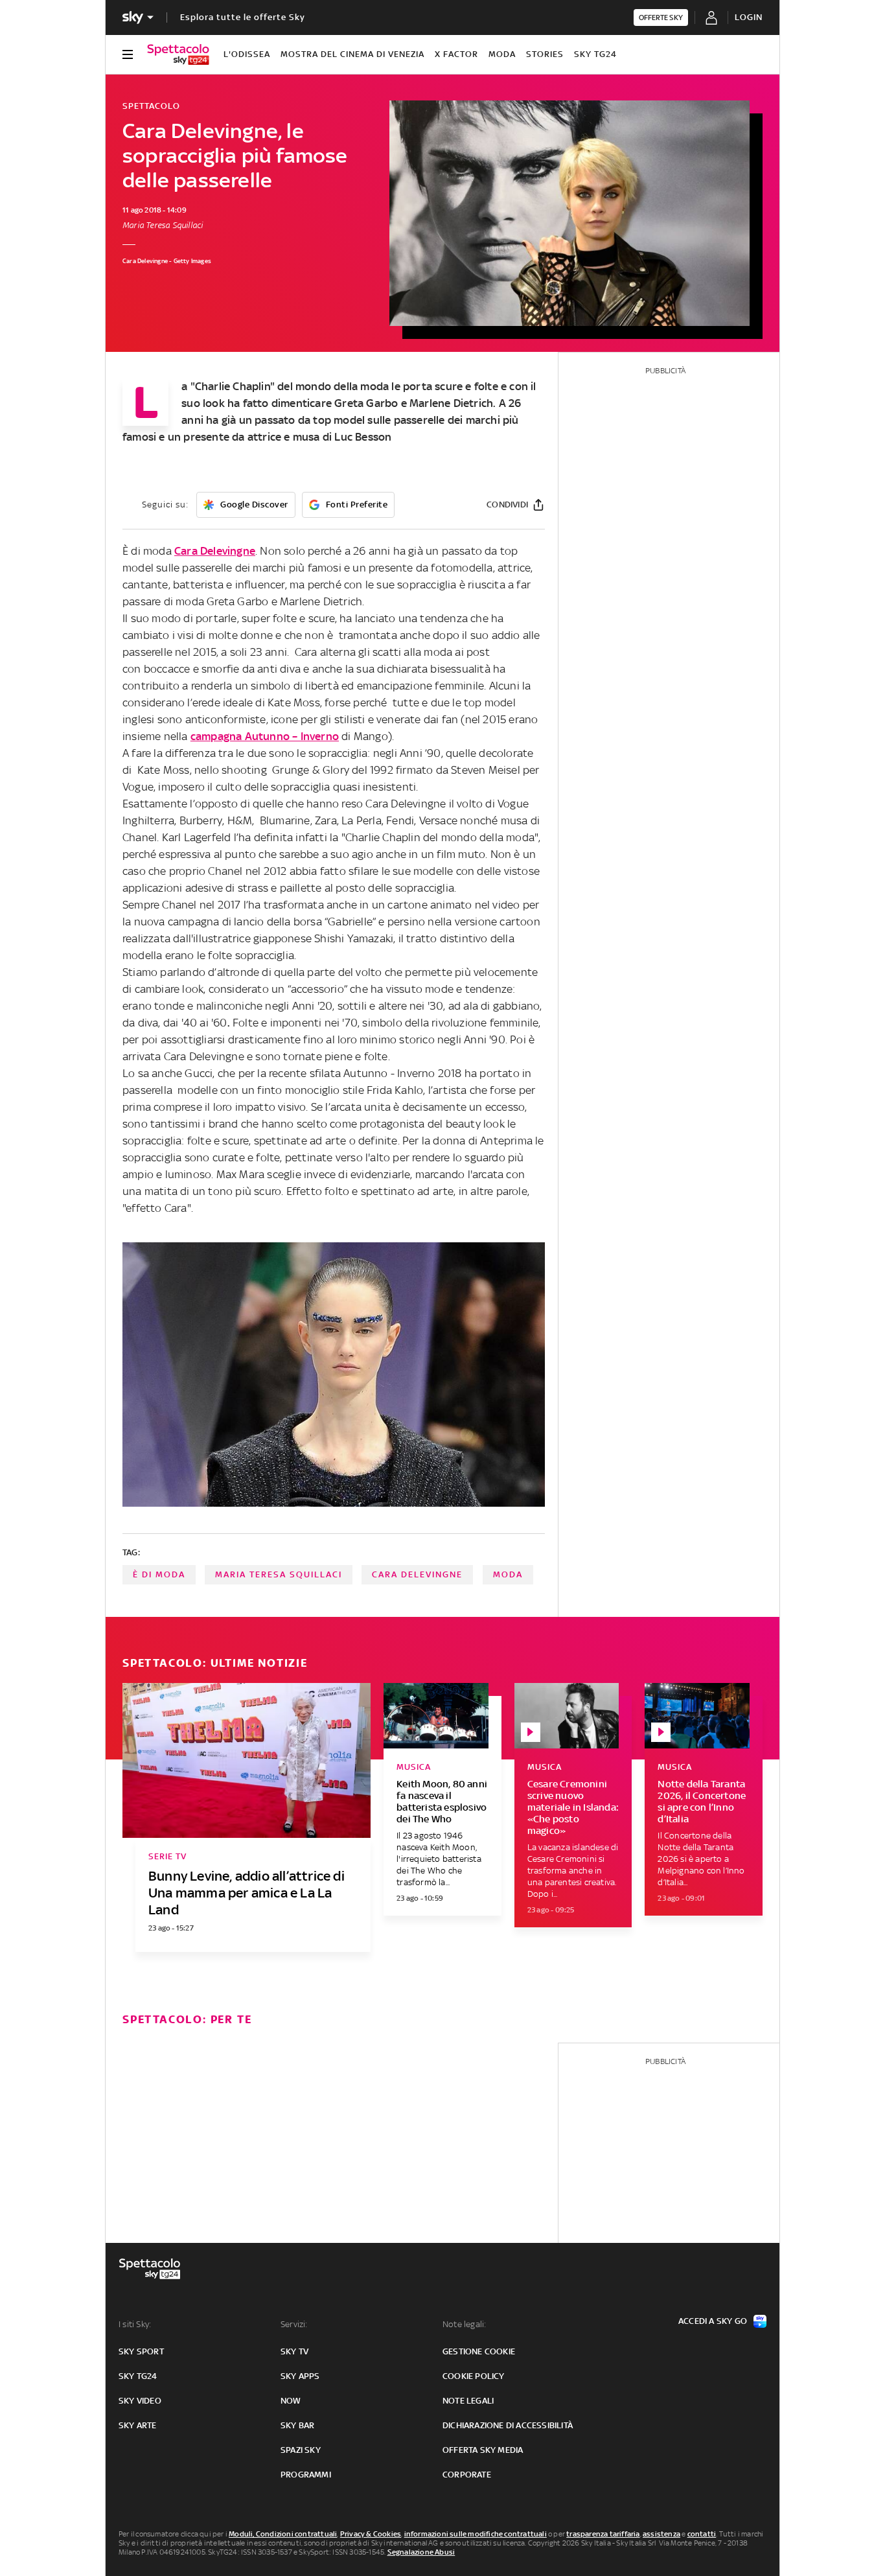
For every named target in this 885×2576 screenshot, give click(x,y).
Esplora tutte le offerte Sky (243, 17)
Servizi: (294, 2324)
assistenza (661, 2534)
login (749, 17)
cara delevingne (417, 1574)
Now (291, 2401)
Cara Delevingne (215, 551)
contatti (702, 2534)
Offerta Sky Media (483, 2450)
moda (508, 1574)
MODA (502, 54)
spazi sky (301, 2450)
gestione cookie (479, 2351)
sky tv (294, 2351)
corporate (467, 2475)
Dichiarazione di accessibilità (508, 2425)
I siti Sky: (135, 2324)
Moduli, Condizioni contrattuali (283, 2534)
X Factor (456, 54)
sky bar (297, 2425)
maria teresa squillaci (279, 1574)
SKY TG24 (595, 54)
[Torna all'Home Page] (178, 54)
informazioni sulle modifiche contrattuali (476, 2534)
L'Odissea (247, 54)
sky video (140, 2401)
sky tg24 (138, 2376)
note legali (468, 2401)
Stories (545, 54)
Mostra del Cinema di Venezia (352, 54)
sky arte (138, 2425)
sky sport (141, 2351)
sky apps (300, 2376)
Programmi (306, 2475)
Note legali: (464, 2324)
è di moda (159, 1574)
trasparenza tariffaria (603, 2534)
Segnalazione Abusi (421, 2552)
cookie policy (474, 2376)
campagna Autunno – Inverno (265, 736)
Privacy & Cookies (371, 2534)
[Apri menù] (128, 54)
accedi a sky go (713, 2321)
